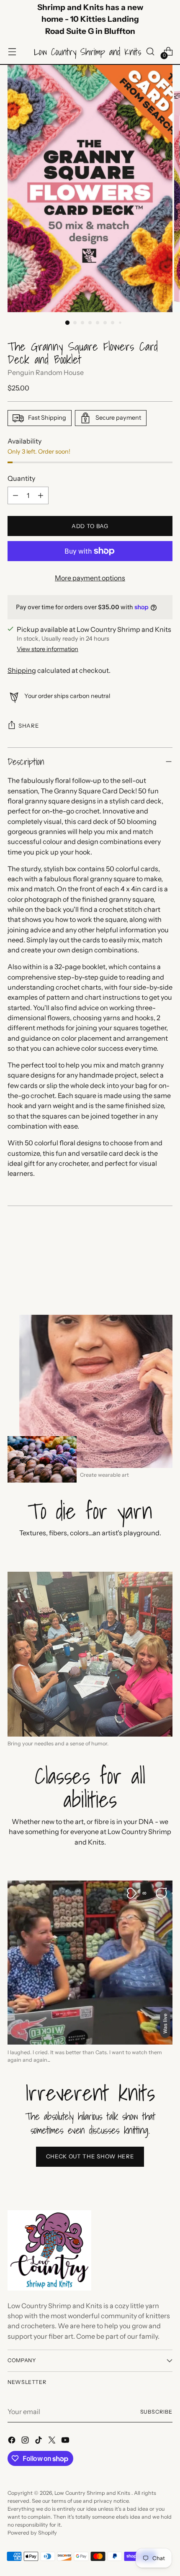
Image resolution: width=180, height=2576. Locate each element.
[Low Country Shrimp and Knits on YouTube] (66, 2441)
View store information (48, 649)
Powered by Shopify (32, 2533)
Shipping (22, 670)
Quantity (21, 478)
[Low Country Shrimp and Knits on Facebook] (13, 2441)
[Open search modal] (150, 52)
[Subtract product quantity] (15, 495)
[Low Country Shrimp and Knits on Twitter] (53, 2441)
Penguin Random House (46, 372)
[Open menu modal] (12, 52)
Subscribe (157, 2412)
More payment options (90, 578)
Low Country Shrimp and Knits (93, 2493)
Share (29, 726)
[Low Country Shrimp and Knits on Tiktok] (39, 2441)
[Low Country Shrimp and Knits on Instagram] (26, 2441)
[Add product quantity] (41, 495)
